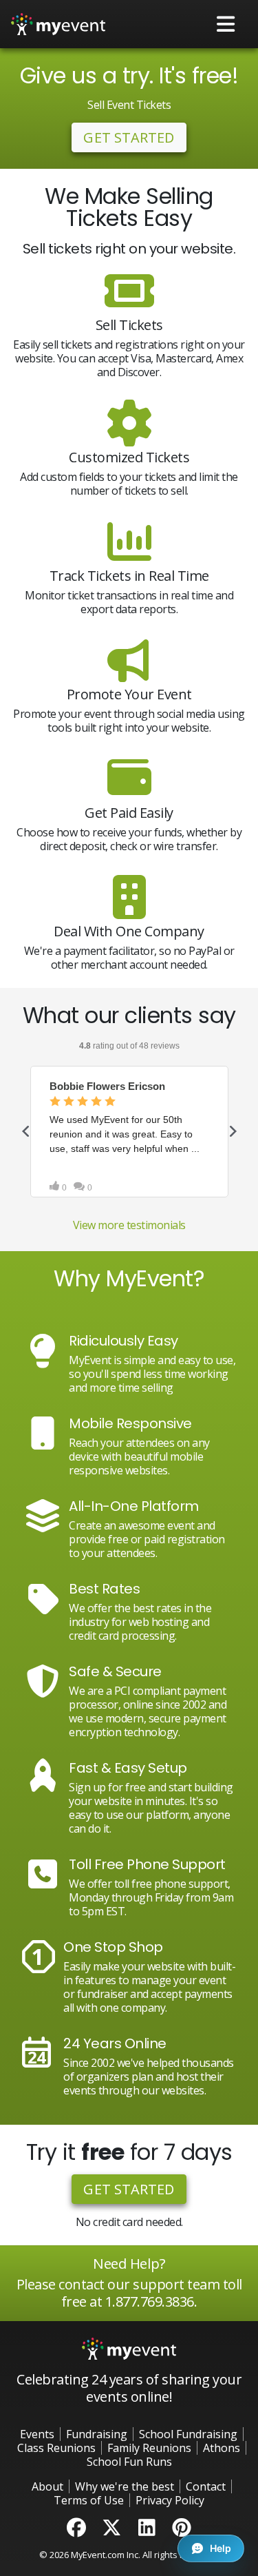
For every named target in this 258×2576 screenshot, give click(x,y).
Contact (206, 2486)
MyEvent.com (98, 2555)
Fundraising (97, 2434)
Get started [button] (129, 137)
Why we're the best (125, 2486)
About (47, 2486)
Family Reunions (149, 2448)
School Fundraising (188, 2434)
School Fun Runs (129, 2462)
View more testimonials (129, 1225)
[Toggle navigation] (226, 24)
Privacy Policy (170, 2500)
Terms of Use (89, 2500)
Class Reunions (56, 2448)
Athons (222, 2448)
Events (37, 2434)
